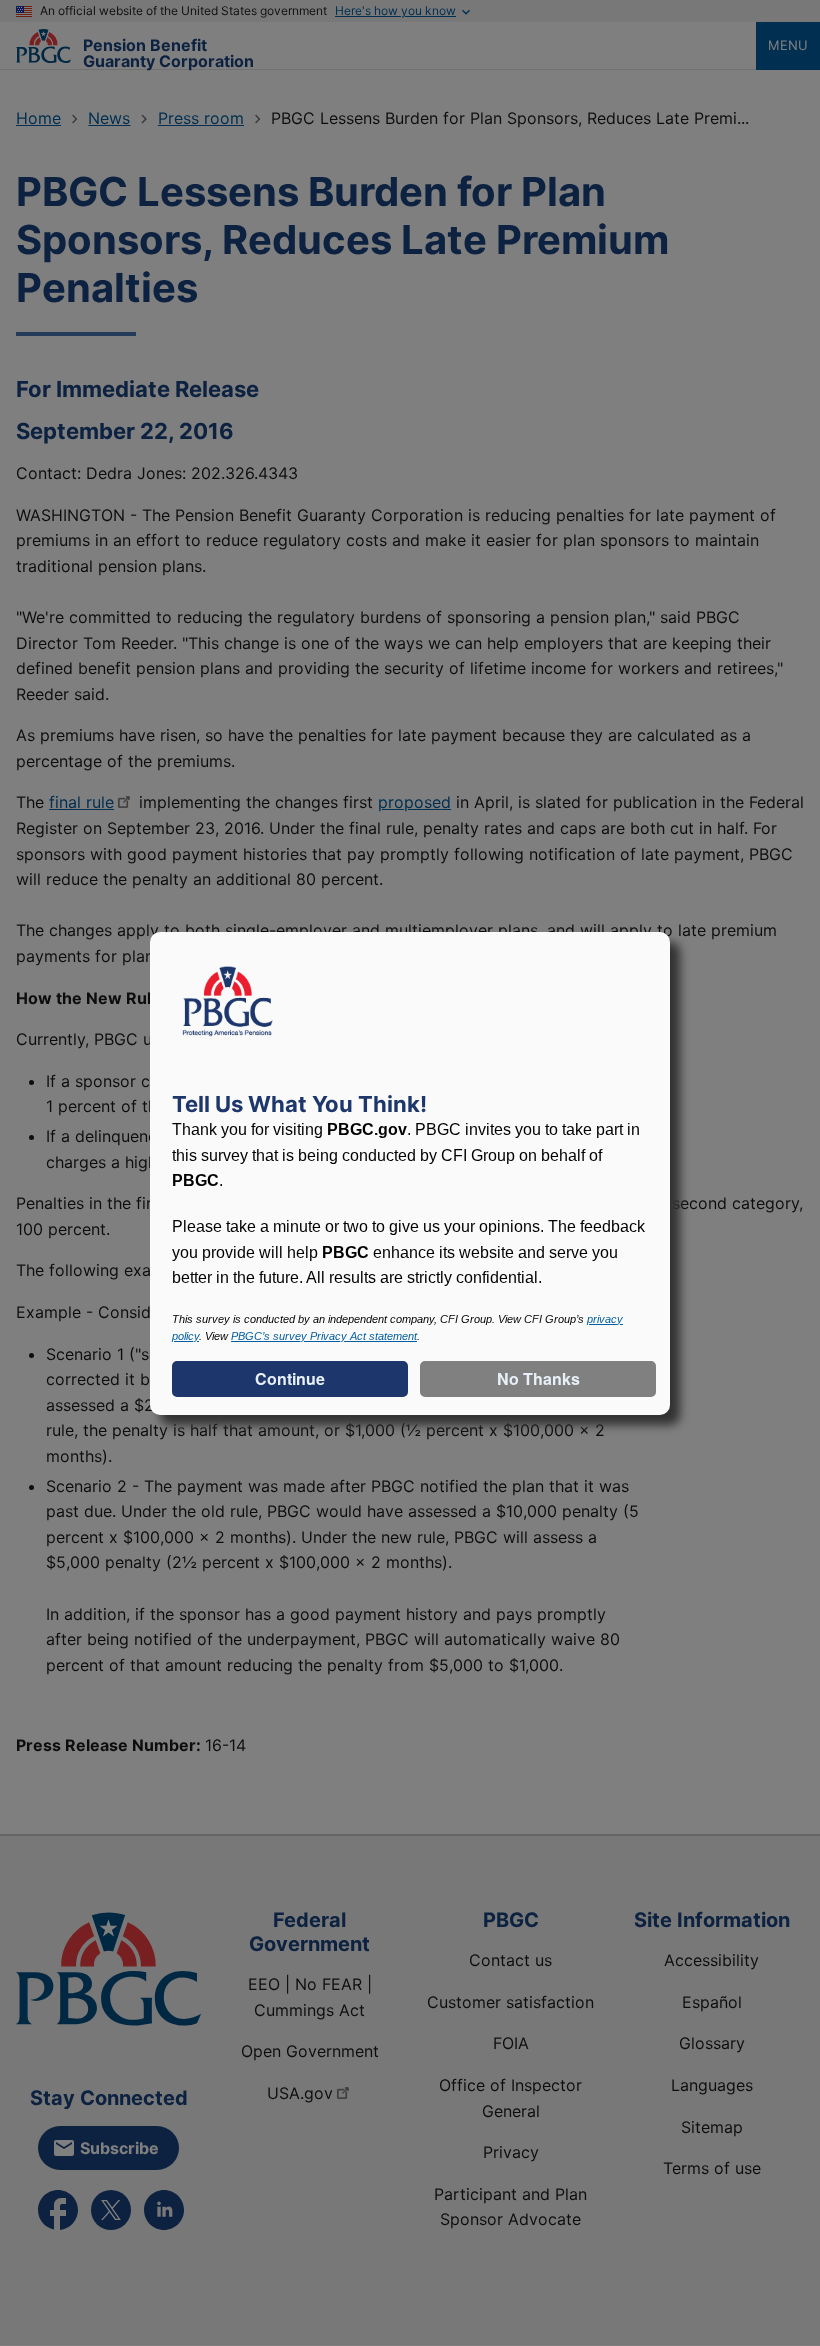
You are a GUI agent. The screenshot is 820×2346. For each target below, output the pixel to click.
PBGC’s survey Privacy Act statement (324, 1336)
